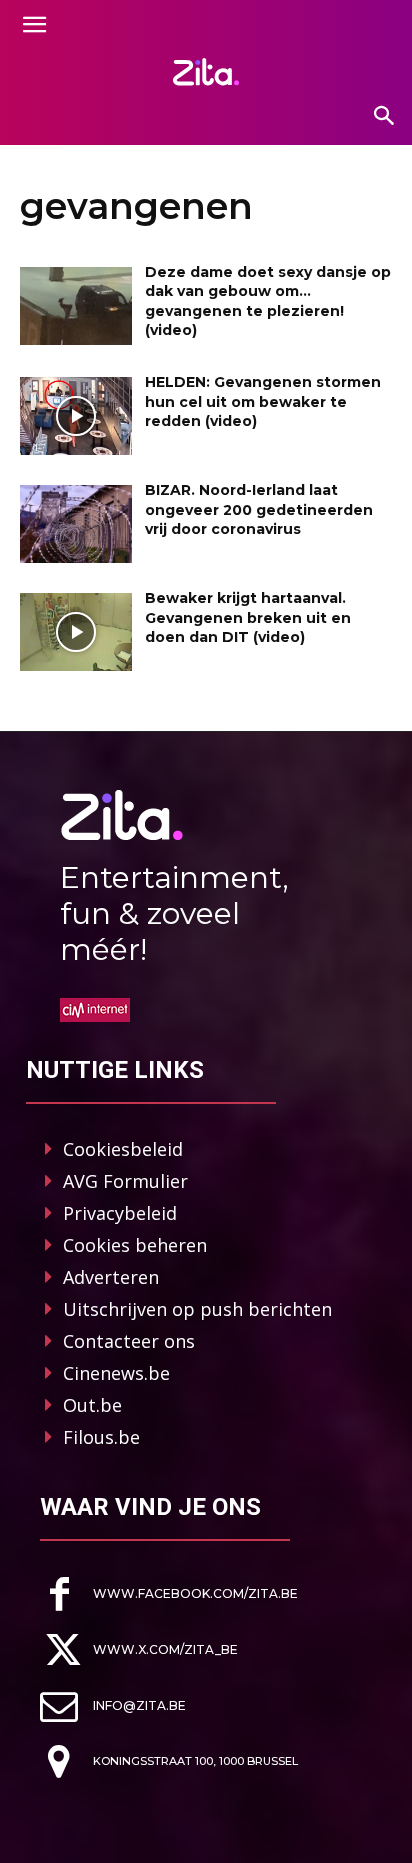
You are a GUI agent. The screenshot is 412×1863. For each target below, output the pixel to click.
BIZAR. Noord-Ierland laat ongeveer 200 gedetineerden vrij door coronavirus (259, 509)
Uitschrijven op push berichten (197, 1309)
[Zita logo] (206, 72)
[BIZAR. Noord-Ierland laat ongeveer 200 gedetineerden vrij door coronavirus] (76, 524)
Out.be (92, 1405)
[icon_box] (169, 1594)
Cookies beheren (135, 1245)
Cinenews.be (116, 1373)
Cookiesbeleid (123, 1149)
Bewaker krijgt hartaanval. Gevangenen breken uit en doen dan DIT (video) (248, 617)
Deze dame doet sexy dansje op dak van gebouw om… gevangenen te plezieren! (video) (268, 301)
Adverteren (111, 1277)
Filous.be (101, 1437)
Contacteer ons (129, 1341)
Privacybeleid (120, 1213)
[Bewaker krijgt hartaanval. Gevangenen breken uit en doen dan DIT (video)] (76, 632)
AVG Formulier (125, 1181)
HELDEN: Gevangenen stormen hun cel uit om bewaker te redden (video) (263, 401)
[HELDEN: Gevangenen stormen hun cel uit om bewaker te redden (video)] (76, 416)
